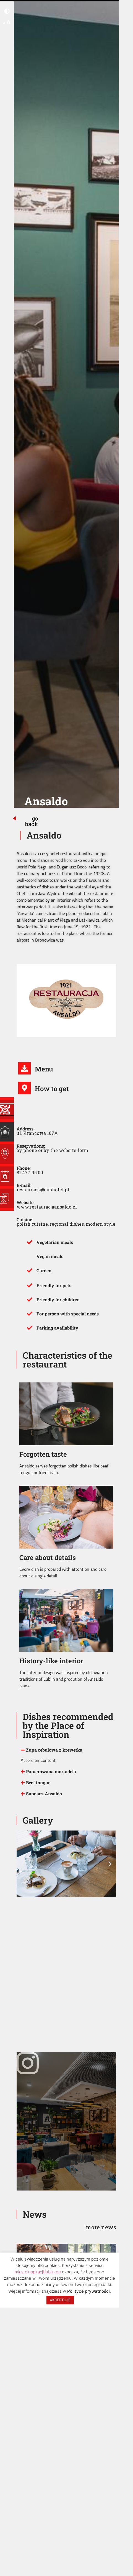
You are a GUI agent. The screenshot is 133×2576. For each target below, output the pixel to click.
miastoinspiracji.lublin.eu (38, 2272)
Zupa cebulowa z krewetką (54, 1750)
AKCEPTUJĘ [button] (60, 2300)
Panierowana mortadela (51, 1771)
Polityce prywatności (88, 2291)
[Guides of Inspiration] (7, 1154)
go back (32, 821)
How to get (52, 1089)
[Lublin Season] (7, 1176)
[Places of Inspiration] (7, 1132)
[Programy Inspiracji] (7, 1110)
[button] (66, 1750)
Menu (44, 1069)
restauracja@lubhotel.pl (43, 1190)
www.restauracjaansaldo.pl (47, 1207)
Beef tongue (38, 1782)
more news (101, 2227)
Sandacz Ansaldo (44, 1794)
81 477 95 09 (30, 1172)
